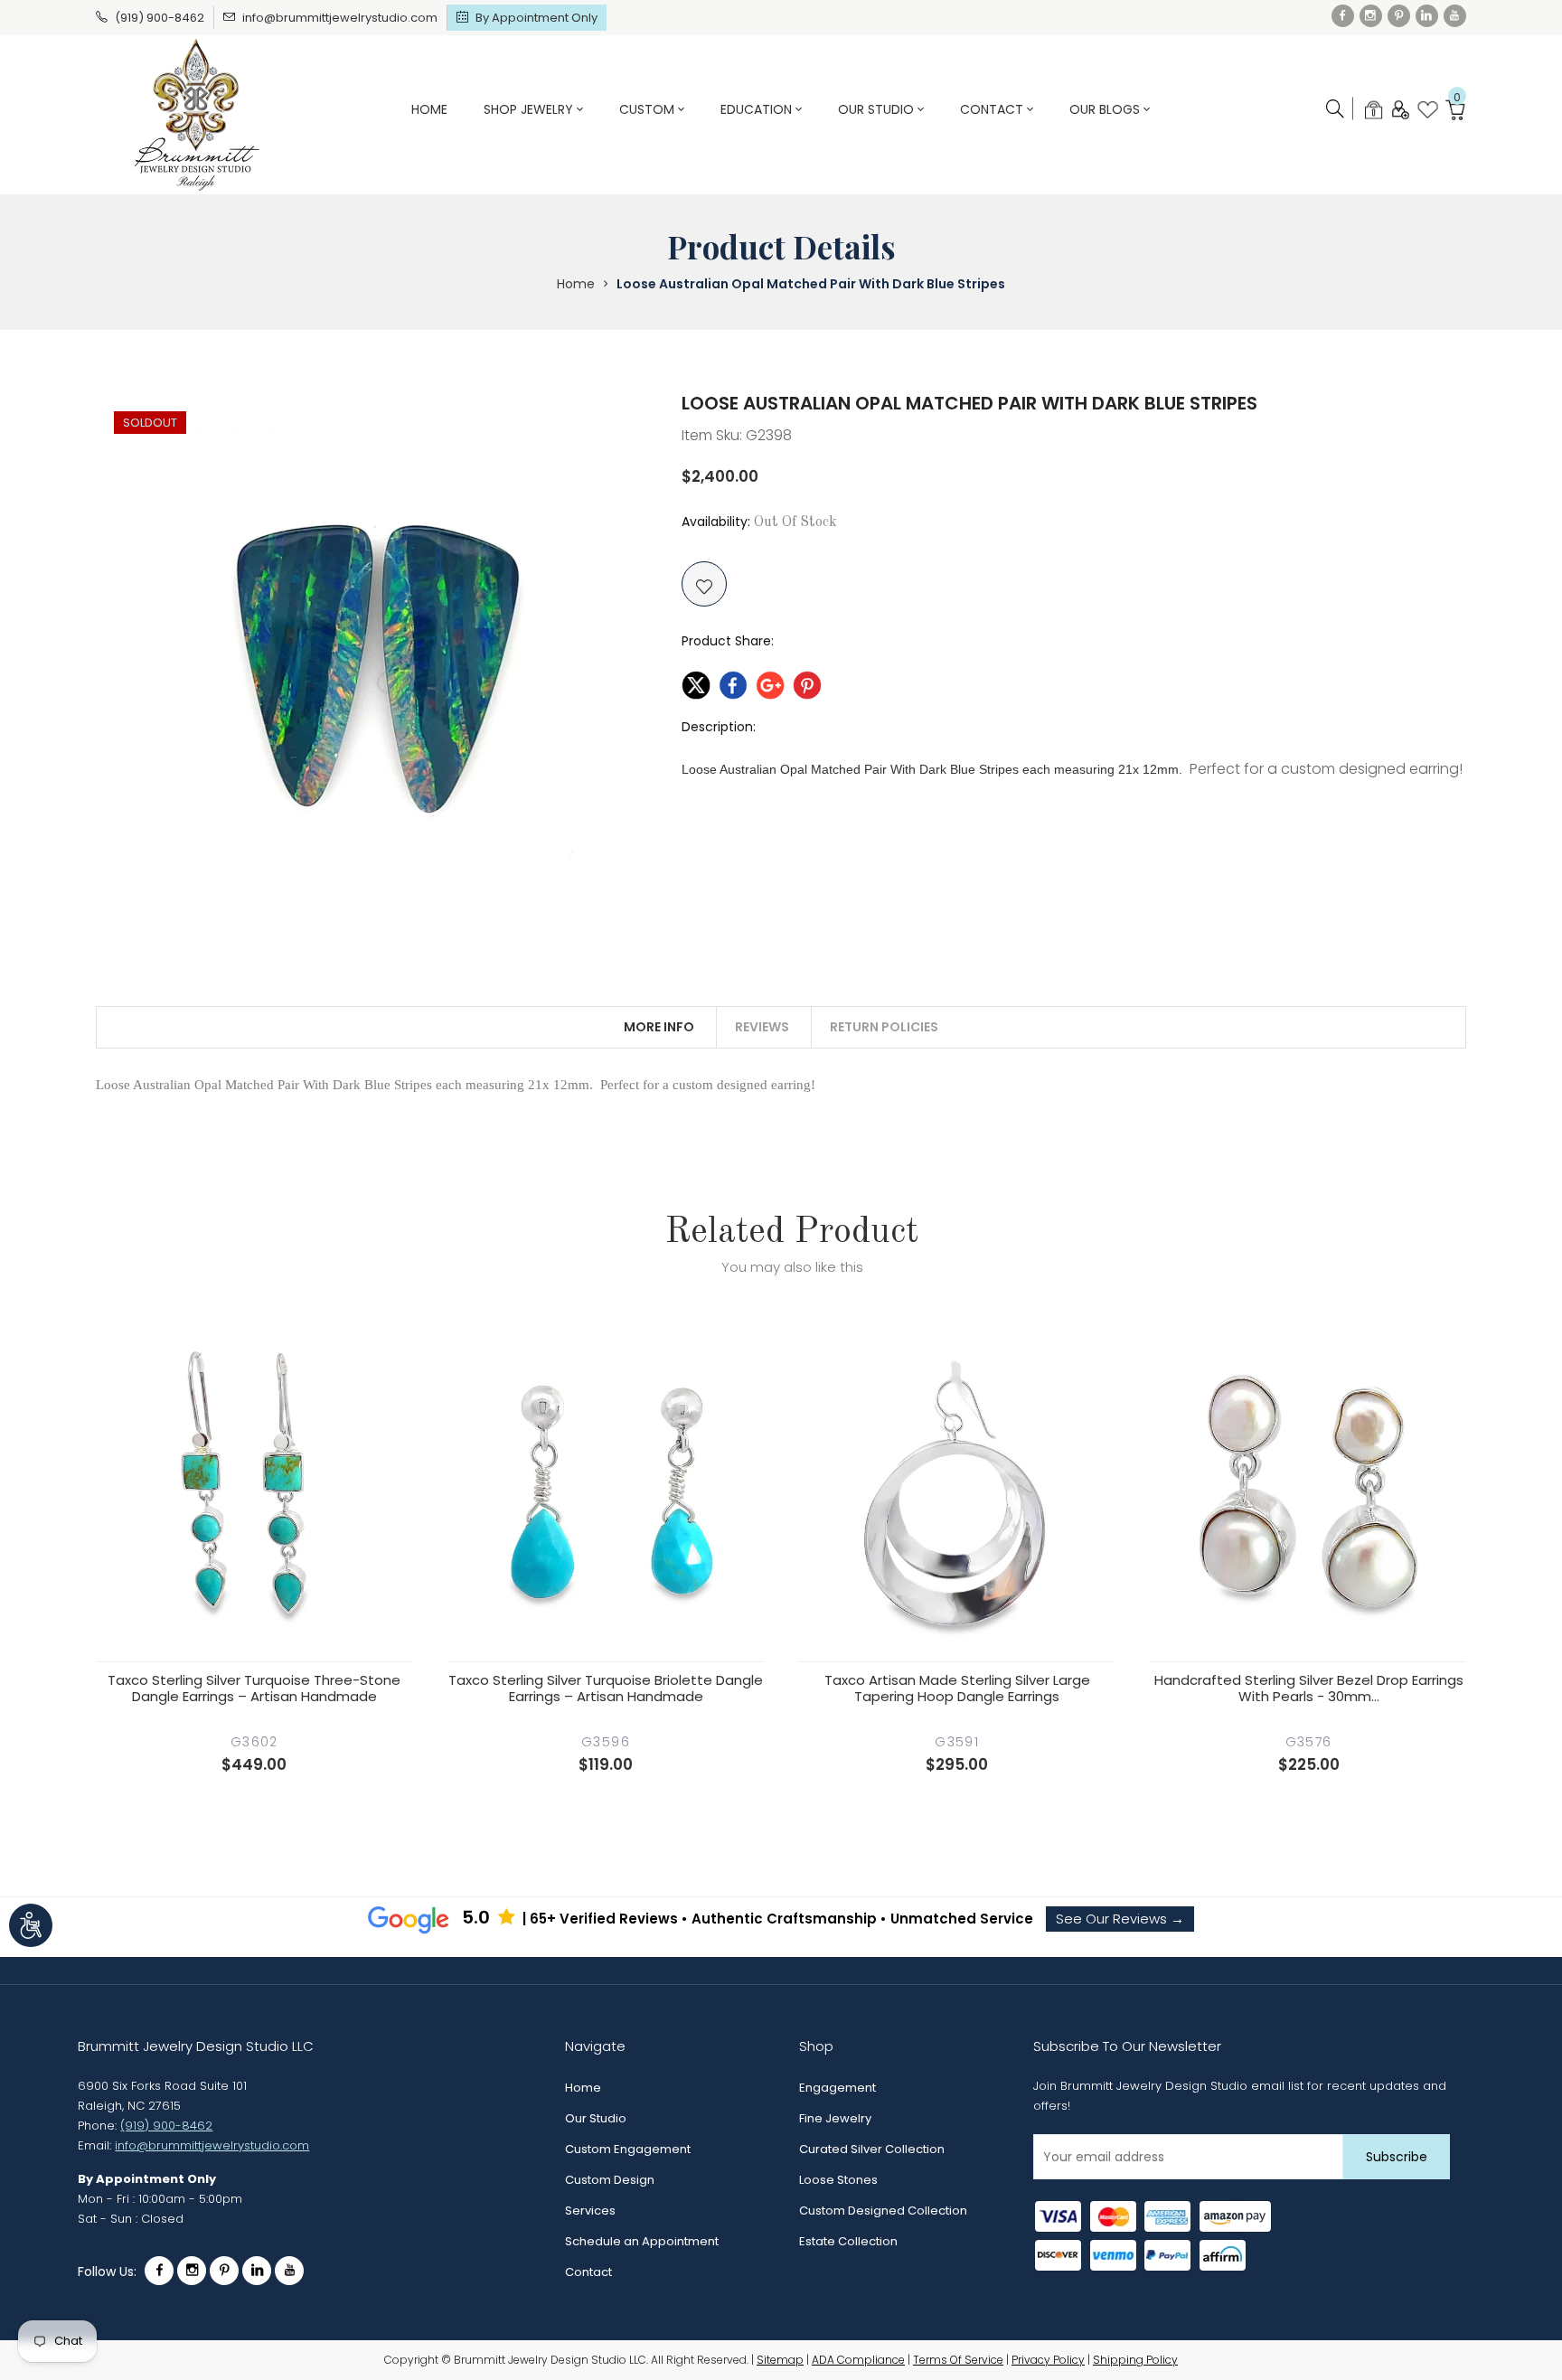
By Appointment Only (536, 18)
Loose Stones (838, 2180)
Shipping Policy (1135, 2360)
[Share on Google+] (770, 682)
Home (429, 109)
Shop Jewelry (530, 109)
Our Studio (878, 109)
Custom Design (610, 2180)
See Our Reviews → (1120, 1919)
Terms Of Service (958, 2360)
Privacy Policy (1048, 2360)
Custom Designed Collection (883, 2211)
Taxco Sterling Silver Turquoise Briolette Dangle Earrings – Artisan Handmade (606, 1689)
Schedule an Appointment (642, 2241)
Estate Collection (848, 2241)
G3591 (957, 1742)
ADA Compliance (858, 2360)
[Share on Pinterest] (807, 682)
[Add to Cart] (254, 1625)
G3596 (606, 1742)
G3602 (254, 1742)
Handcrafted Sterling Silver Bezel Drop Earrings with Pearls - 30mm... (1309, 1689)
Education (758, 109)
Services (590, 2211)
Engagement (837, 2088)
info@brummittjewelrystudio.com (340, 18)
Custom (649, 109)
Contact (993, 109)
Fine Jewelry (835, 2118)
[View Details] (308, 1625)
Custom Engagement (628, 2149)
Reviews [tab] (762, 1027)
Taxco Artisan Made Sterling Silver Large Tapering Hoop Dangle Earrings (957, 1689)
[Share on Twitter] (696, 682)
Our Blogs (1106, 109)
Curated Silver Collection (872, 2149)
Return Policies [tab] (884, 1027)
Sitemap (780, 2360)
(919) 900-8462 (160, 18)
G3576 (1309, 1742)
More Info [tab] (659, 1027)
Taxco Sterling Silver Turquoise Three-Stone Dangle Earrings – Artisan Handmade (254, 1689)
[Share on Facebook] (733, 682)
